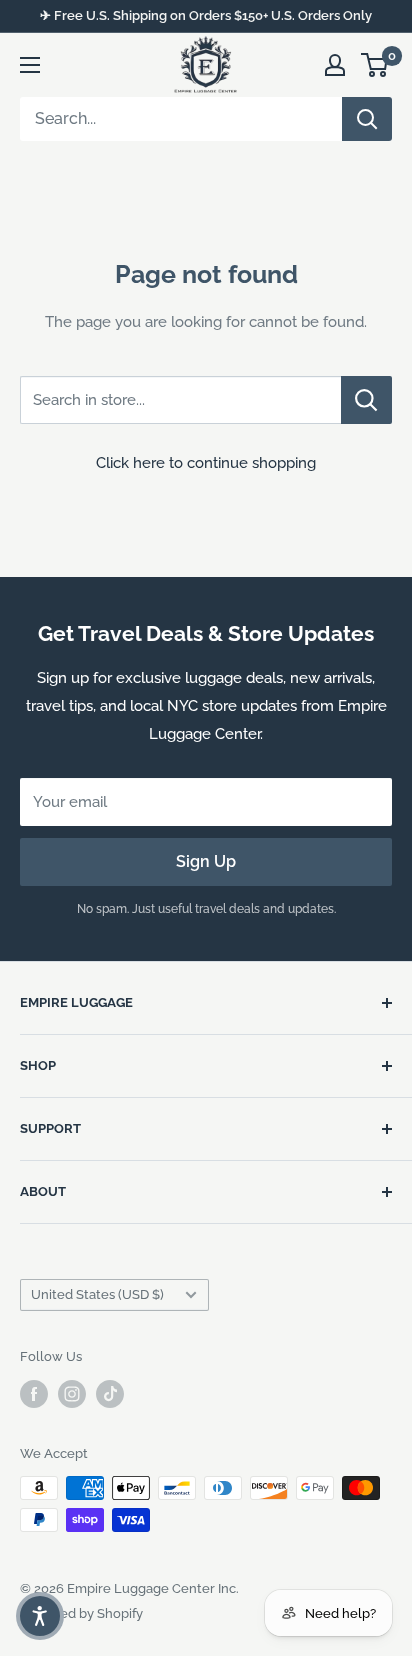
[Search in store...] (366, 400)
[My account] (335, 65)
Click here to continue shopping (206, 463)
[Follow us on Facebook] (34, 1394)
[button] (40, 1616)
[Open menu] (30, 65)
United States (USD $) (97, 1294)
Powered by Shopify (81, 1613)
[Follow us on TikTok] (110, 1394)
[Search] (367, 119)
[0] (375, 65)
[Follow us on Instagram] (72, 1394)
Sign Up (206, 861)
